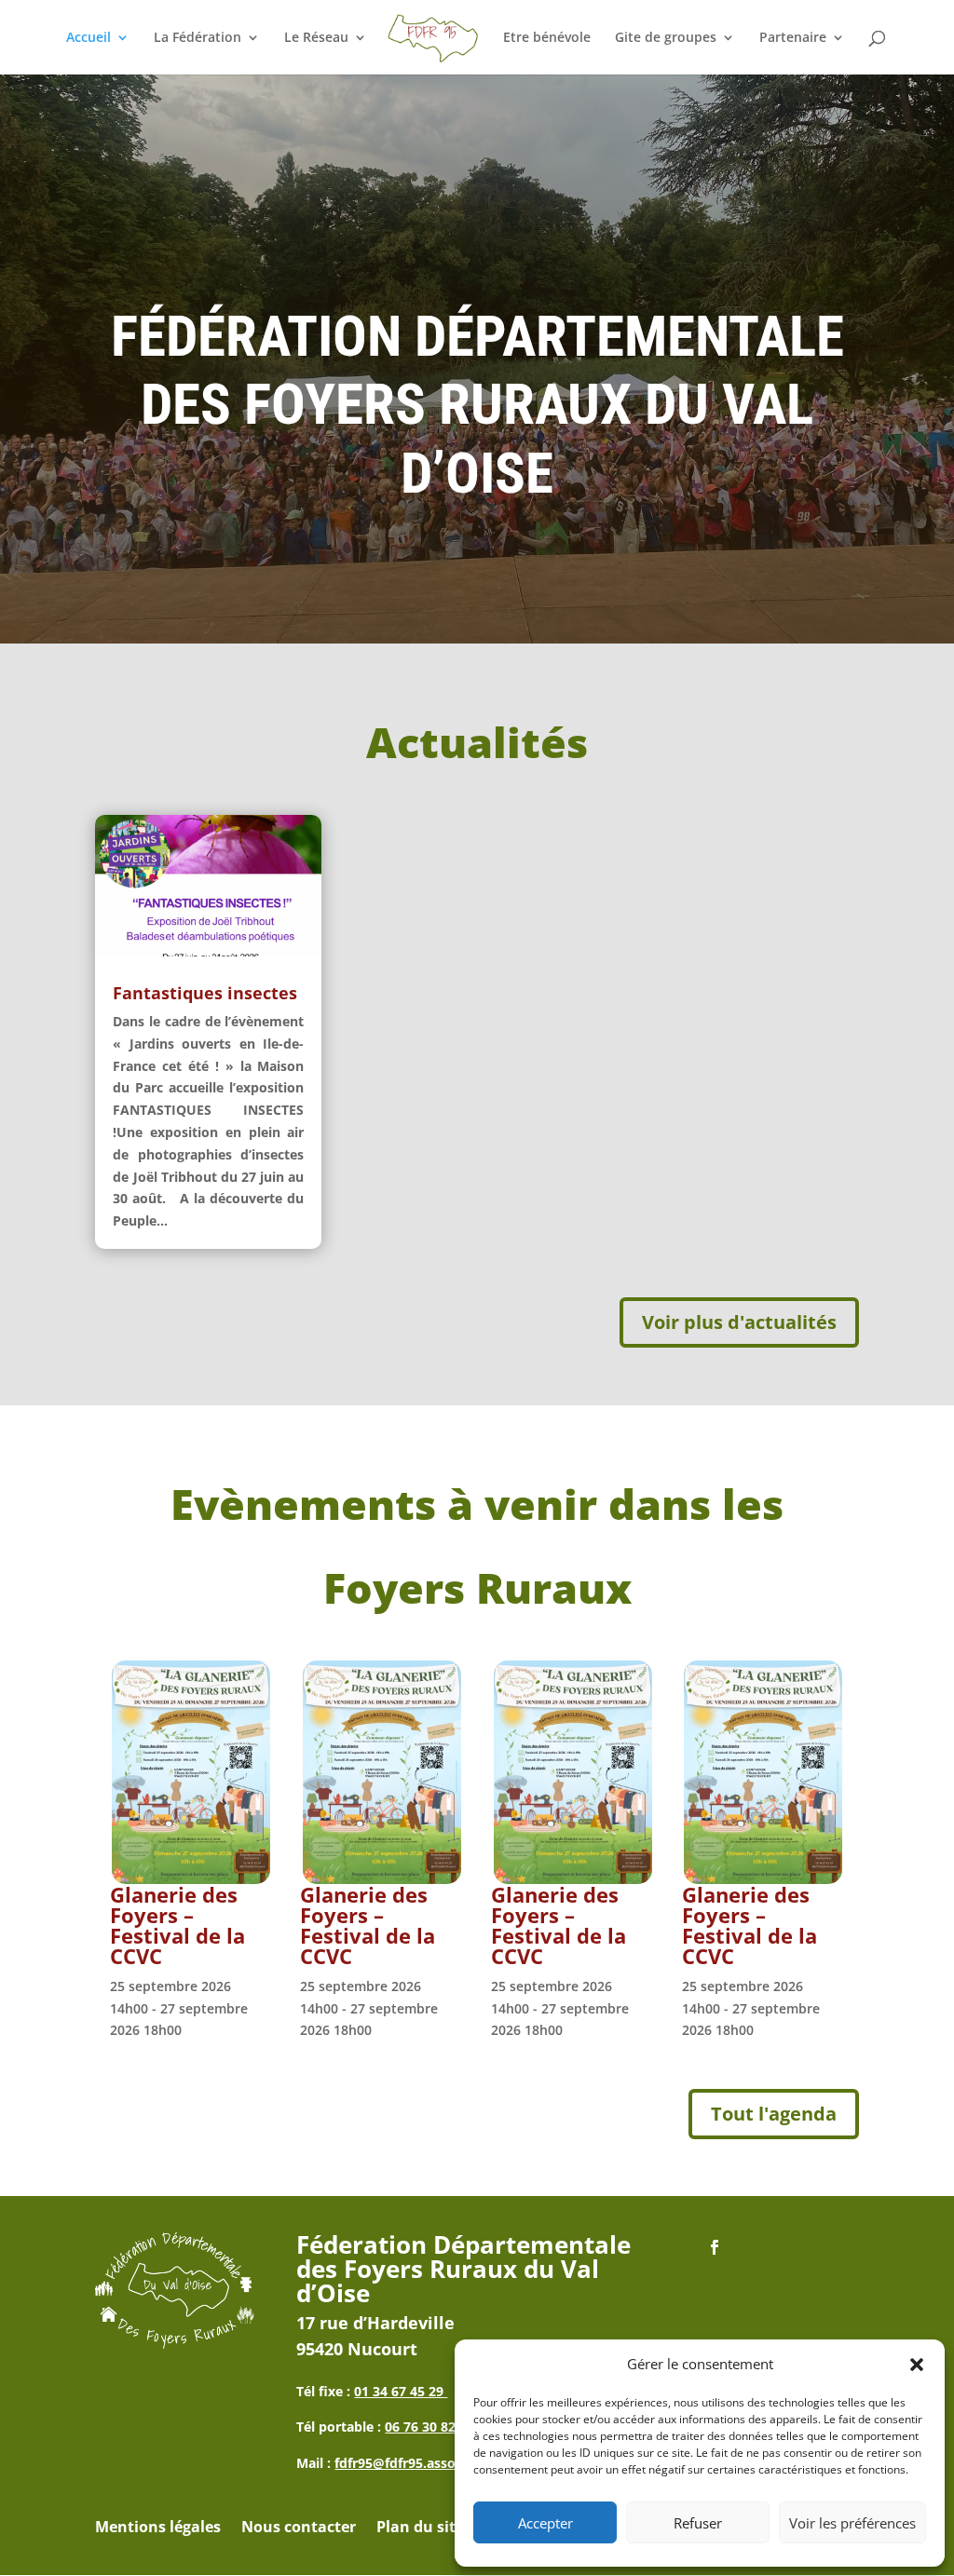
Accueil (89, 38)
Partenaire (793, 38)
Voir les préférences (852, 2523)
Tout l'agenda (774, 2114)
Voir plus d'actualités (739, 1322)
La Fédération (198, 38)
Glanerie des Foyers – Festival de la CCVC (177, 1925)
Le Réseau (316, 38)
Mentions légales (158, 2529)
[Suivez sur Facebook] (715, 2247)
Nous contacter (299, 2529)
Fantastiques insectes (205, 993)
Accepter (545, 2523)
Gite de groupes (666, 38)
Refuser (698, 2523)
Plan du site (420, 2529)
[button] (917, 2365)
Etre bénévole (547, 38)
